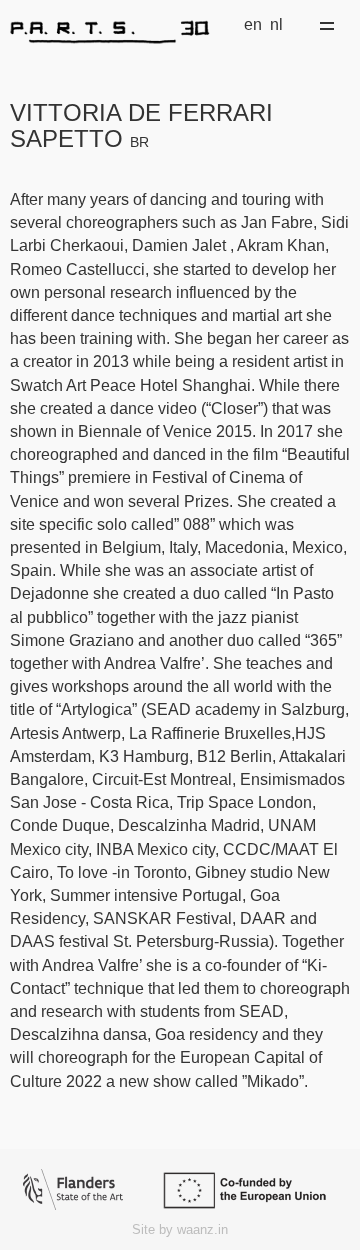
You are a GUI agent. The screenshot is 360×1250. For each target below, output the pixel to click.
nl (276, 24)
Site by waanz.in (180, 1229)
